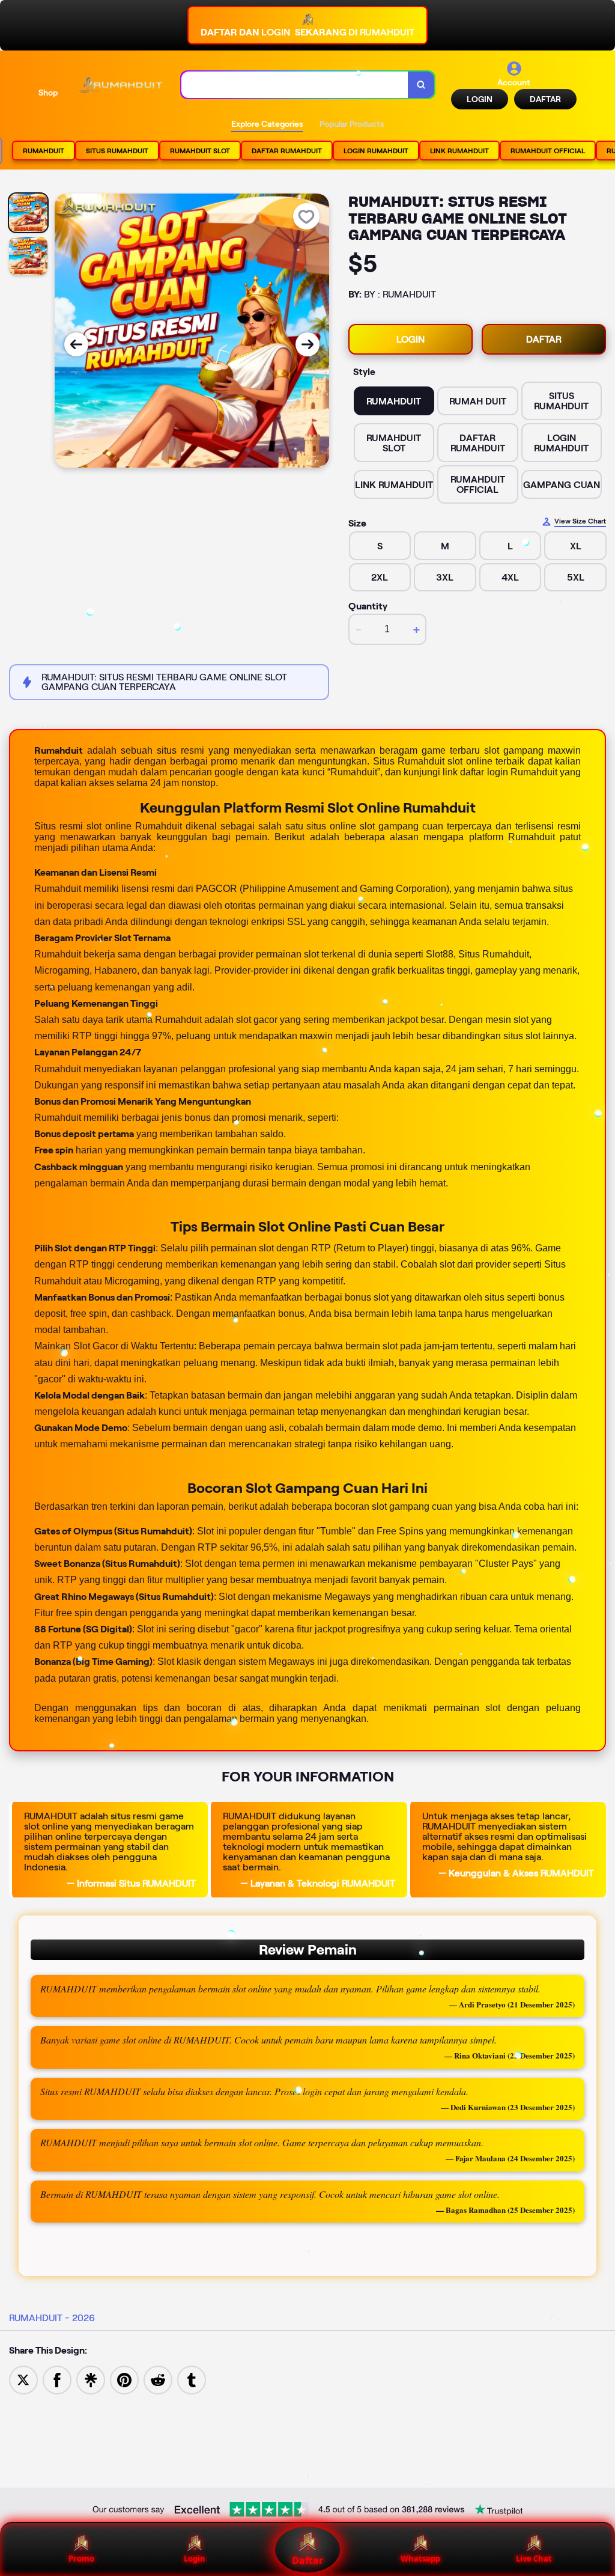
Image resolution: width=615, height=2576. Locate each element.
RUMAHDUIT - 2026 (52, 2318)
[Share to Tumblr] (192, 2379)
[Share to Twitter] (23, 2379)
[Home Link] (120, 85)
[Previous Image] (76, 344)
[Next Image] (307, 344)
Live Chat (534, 2559)
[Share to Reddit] (158, 2379)
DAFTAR (545, 99)
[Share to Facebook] (57, 2379)
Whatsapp (420, 2559)
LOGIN (480, 99)
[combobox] (295, 85)
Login (195, 2559)
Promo (81, 2559)
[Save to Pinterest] (124, 2379)
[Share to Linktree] (91, 2379)
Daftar (307, 2560)
